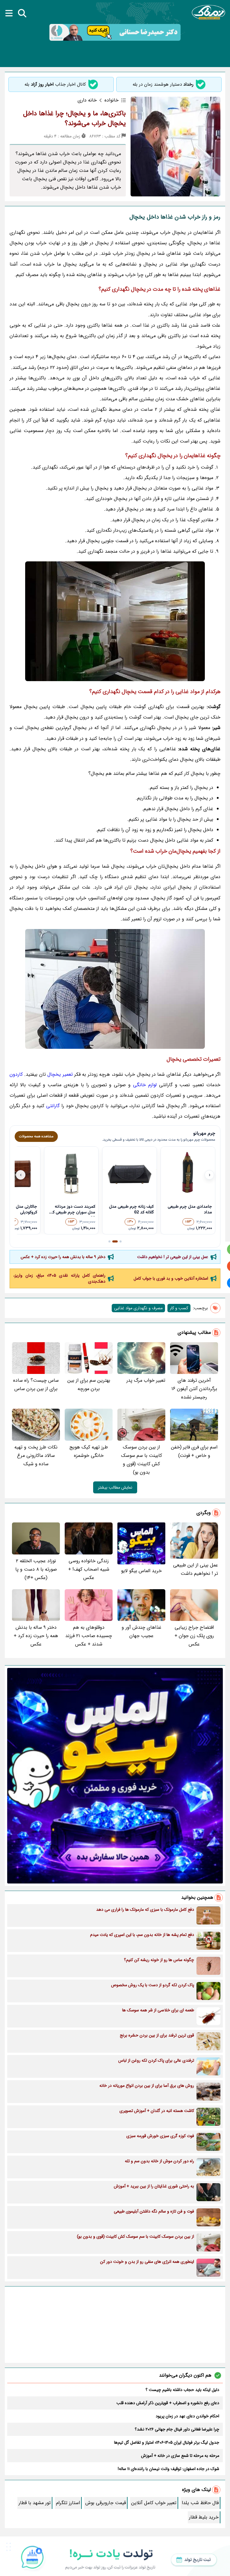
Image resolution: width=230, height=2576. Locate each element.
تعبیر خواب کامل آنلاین (154, 2503)
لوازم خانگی (145, 1085)
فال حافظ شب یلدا (200, 2503)
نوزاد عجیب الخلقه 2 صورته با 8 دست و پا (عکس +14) (36, 1569)
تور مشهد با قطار (35, 2503)
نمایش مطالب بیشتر (115, 1487)
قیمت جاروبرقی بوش (106, 2503)
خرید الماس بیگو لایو (141, 1571)
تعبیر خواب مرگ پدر (146, 1380)
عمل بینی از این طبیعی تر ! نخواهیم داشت (173, 1257)
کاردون (16, 1074)
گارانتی (53, 1106)
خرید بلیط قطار (204, 2517)
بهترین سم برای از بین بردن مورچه (89, 1385)
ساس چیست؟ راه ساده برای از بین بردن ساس (36, 1385)
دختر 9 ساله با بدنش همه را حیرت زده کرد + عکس (63, 1257)
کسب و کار (179, 1308)
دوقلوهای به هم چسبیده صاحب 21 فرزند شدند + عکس (89, 1636)
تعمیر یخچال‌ (60, 1074)
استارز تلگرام (68, 2503)
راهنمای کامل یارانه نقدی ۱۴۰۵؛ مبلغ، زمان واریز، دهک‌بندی (59, 1278)
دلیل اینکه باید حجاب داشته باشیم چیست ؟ (182, 2390)
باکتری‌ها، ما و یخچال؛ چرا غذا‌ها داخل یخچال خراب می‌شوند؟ (74, 118)
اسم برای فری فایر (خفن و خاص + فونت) (194, 1451)
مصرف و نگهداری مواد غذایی (138, 1308)
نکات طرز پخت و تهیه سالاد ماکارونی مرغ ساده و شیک (36, 1456)
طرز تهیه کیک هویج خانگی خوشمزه (89, 1451)
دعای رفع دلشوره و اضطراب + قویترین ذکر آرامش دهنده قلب (168, 2403)
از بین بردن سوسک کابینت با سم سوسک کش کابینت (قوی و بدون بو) (142, 1460)
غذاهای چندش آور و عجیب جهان (142, 1632)
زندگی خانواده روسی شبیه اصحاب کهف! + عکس (89, 1569)
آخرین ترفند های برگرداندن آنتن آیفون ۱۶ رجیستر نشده (194, 1389)
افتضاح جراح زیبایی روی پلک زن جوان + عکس (194, 1636)
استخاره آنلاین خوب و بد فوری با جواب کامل (171, 1278)
